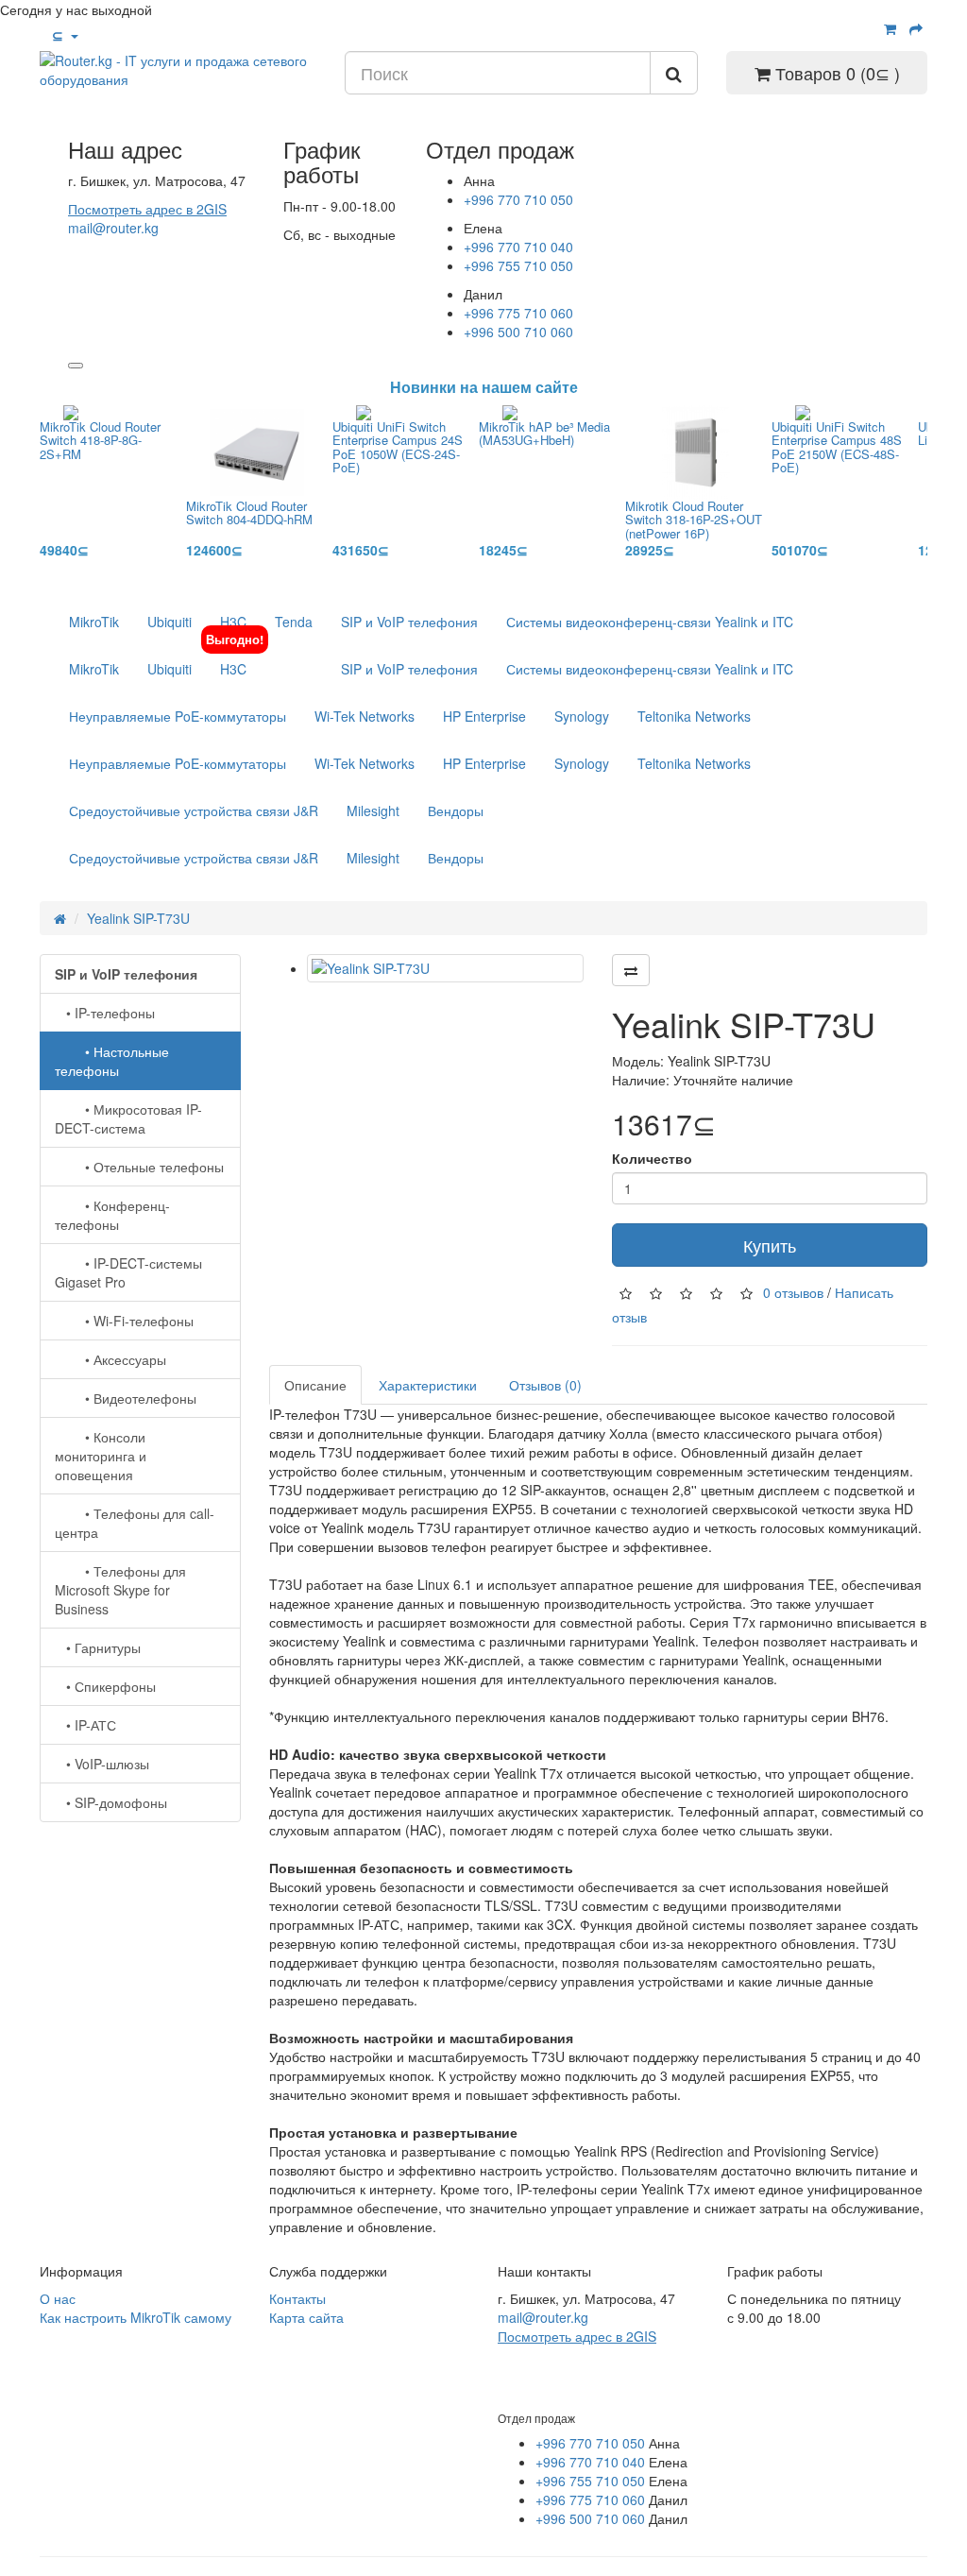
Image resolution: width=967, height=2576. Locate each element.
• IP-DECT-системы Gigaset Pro (128, 1272)
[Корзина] (890, 28)
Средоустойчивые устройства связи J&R (194, 810)
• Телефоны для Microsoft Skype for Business (120, 1590)
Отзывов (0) (545, 1385)
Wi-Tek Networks (365, 716)
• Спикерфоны (105, 1686)
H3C (233, 622)
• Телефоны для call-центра (135, 1523)
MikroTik (94, 622)
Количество (652, 1158)
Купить (770, 1245)
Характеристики (428, 1385)
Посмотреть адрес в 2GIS (147, 209)
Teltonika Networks (694, 716)
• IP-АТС (85, 1725)
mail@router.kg (113, 228)
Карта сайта (306, 2317)
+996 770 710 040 (518, 247)
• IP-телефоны (105, 1013)
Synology (582, 716)
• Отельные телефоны (139, 1167)
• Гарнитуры (98, 1647)
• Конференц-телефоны (112, 1215)
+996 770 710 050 (518, 199)
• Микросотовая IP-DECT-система (128, 1118)
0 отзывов (793, 1292)
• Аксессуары (110, 1359)
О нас (58, 2298)
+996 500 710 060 (518, 332)
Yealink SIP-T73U (138, 918)
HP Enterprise (484, 716)
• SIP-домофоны (111, 1802)
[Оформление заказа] (916, 28)
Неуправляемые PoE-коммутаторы (178, 716)
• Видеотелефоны (126, 1398)
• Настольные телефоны (112, 1061)
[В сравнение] (631, 970)
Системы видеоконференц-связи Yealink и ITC (650, 622)
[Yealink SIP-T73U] (446, 968)
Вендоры (456, 810)
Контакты (297, 2298)
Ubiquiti (170, 622)
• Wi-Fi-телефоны (124, 1321)
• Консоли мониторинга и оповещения (101, 1456)
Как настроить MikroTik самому (136, 2317)
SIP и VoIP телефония (409, 622)
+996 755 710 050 (518, 265)
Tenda (294, 622)
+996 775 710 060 (518, 313)
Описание (315, 1385)
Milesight (373, 810)
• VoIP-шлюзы (102, 1764)
